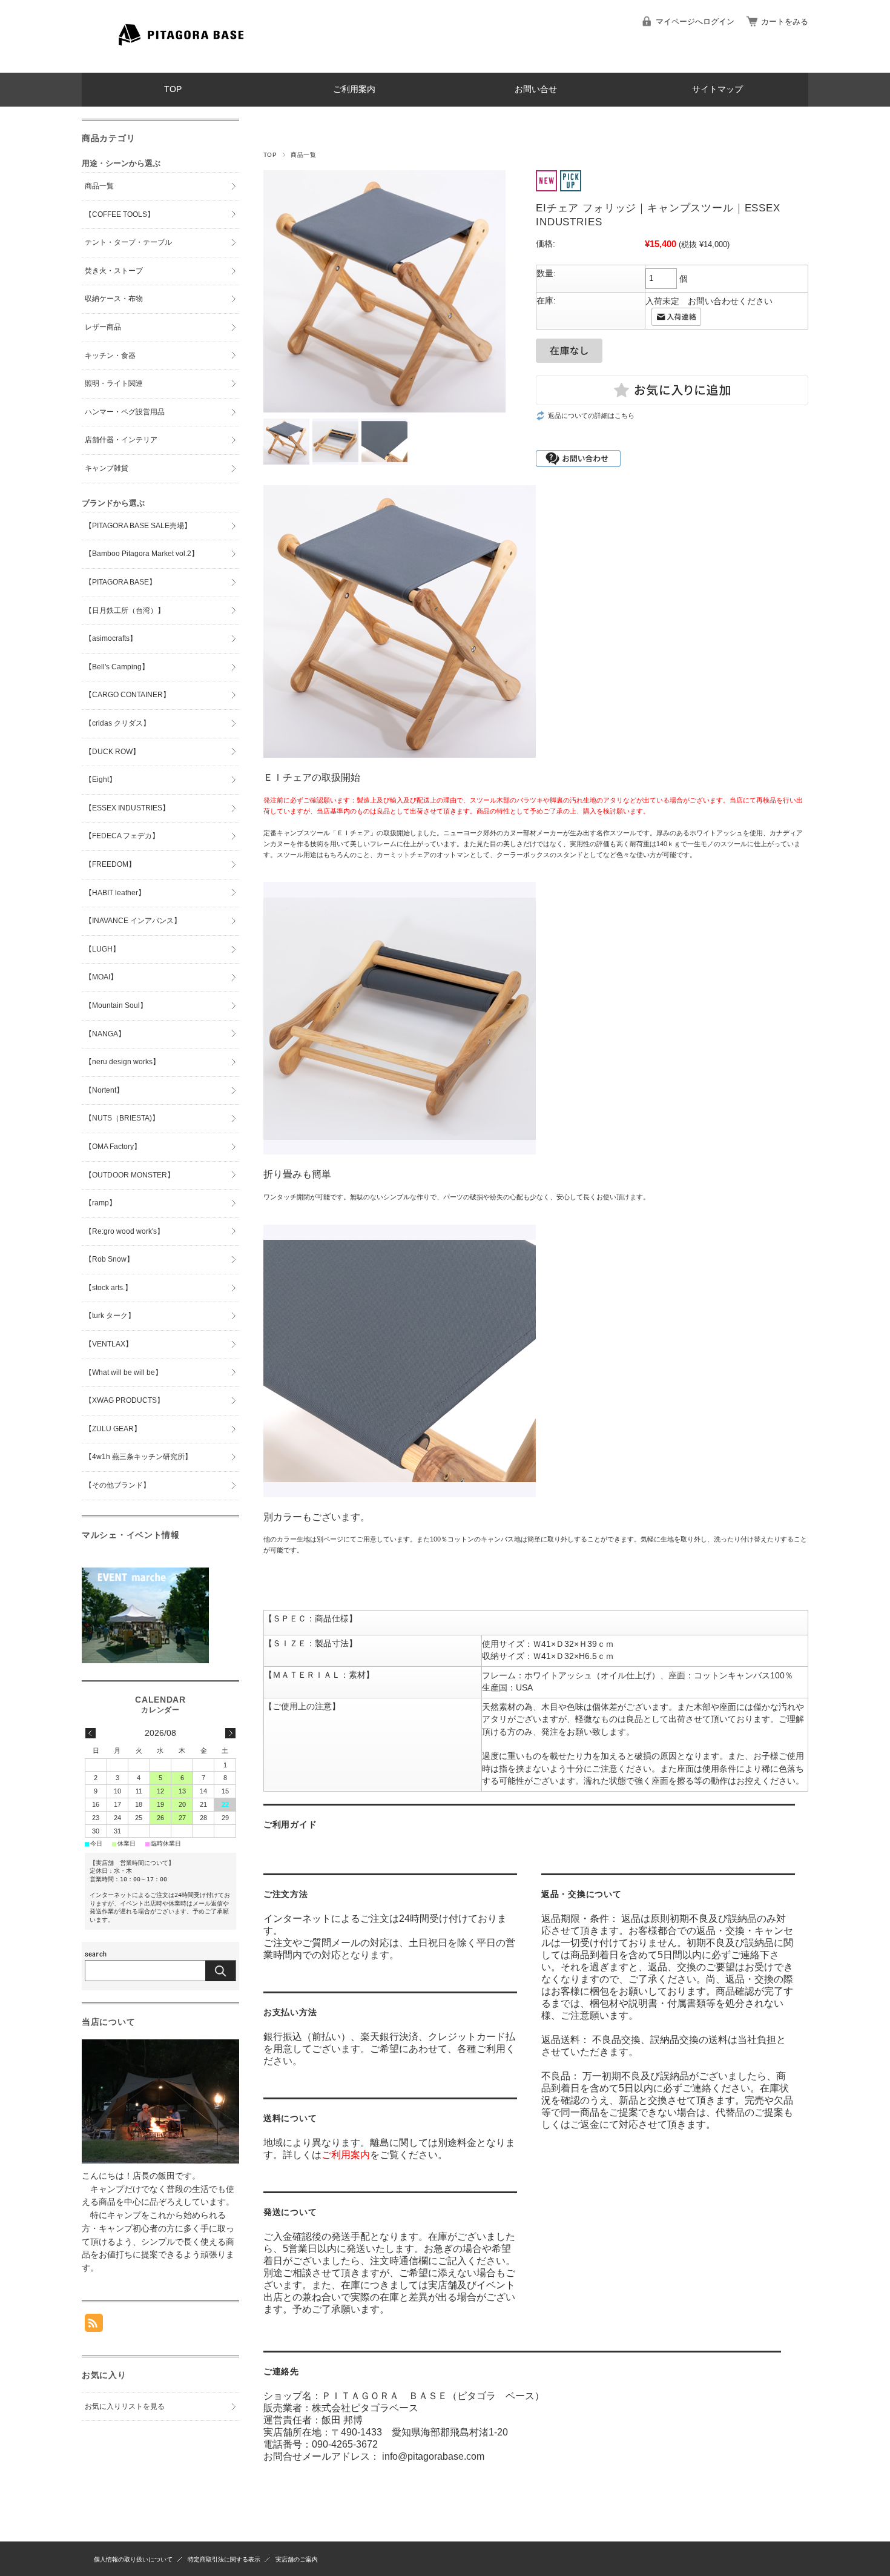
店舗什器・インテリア (121, 440)
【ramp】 (101, 1203)
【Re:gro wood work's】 (124, 1231)
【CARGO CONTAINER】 (127, 695)
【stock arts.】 (108, 1288)
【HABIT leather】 (115, 893)
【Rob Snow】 (109, 1259)
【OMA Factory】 (113, 1147)
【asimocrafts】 (111, 638)
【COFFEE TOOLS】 (120, 214)
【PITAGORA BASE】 (120, 582)
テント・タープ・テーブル (128, 242)
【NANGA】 (105, 1034)
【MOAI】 (101, 977)
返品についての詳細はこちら (591, 416)
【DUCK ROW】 (112, 752)
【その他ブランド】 (117, 1485)
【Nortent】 (104, 1090)
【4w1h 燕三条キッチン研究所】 (138, 1457)
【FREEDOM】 (110, 864)
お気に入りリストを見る (125, 2406)
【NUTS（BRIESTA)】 (122, 1118)
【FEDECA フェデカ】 (122, 836)
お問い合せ (536, 89)
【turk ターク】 (110, 1316)
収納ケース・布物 (114, 299)
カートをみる (785, 22)
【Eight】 (101, 780)
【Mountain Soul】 (116, 1005)
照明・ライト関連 (114, 383)
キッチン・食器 (110, 356)
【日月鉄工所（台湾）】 (125, 611)
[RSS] (94, 2326)
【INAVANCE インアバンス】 (133, 921)
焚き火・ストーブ (114, 271)
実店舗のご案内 (297, 2559)
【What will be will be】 (124, 1372)
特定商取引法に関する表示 (224, 2559)
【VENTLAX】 (109, 1344)
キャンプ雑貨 (107, 468)
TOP (173, 89)
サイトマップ (717, 89)
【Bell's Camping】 (117, 667)
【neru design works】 (122, 1062)
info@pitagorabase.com (433, 2456)
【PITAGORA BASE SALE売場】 (138, 526)
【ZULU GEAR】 (113, 1429)
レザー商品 (103, 327)
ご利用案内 (354, 89)
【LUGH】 (102, 949)
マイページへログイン (695, 22)
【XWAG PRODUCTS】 (124, 1400)
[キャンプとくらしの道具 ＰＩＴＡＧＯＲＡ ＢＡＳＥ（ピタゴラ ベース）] (185, 63)
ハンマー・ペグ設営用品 (125, 412)
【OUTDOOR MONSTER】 (130, 1175)
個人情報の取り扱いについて (133, 2559)
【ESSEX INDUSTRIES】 (127, 808)
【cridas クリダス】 (117, 723)
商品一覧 (303, 155)
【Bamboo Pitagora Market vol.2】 (142, 554)
